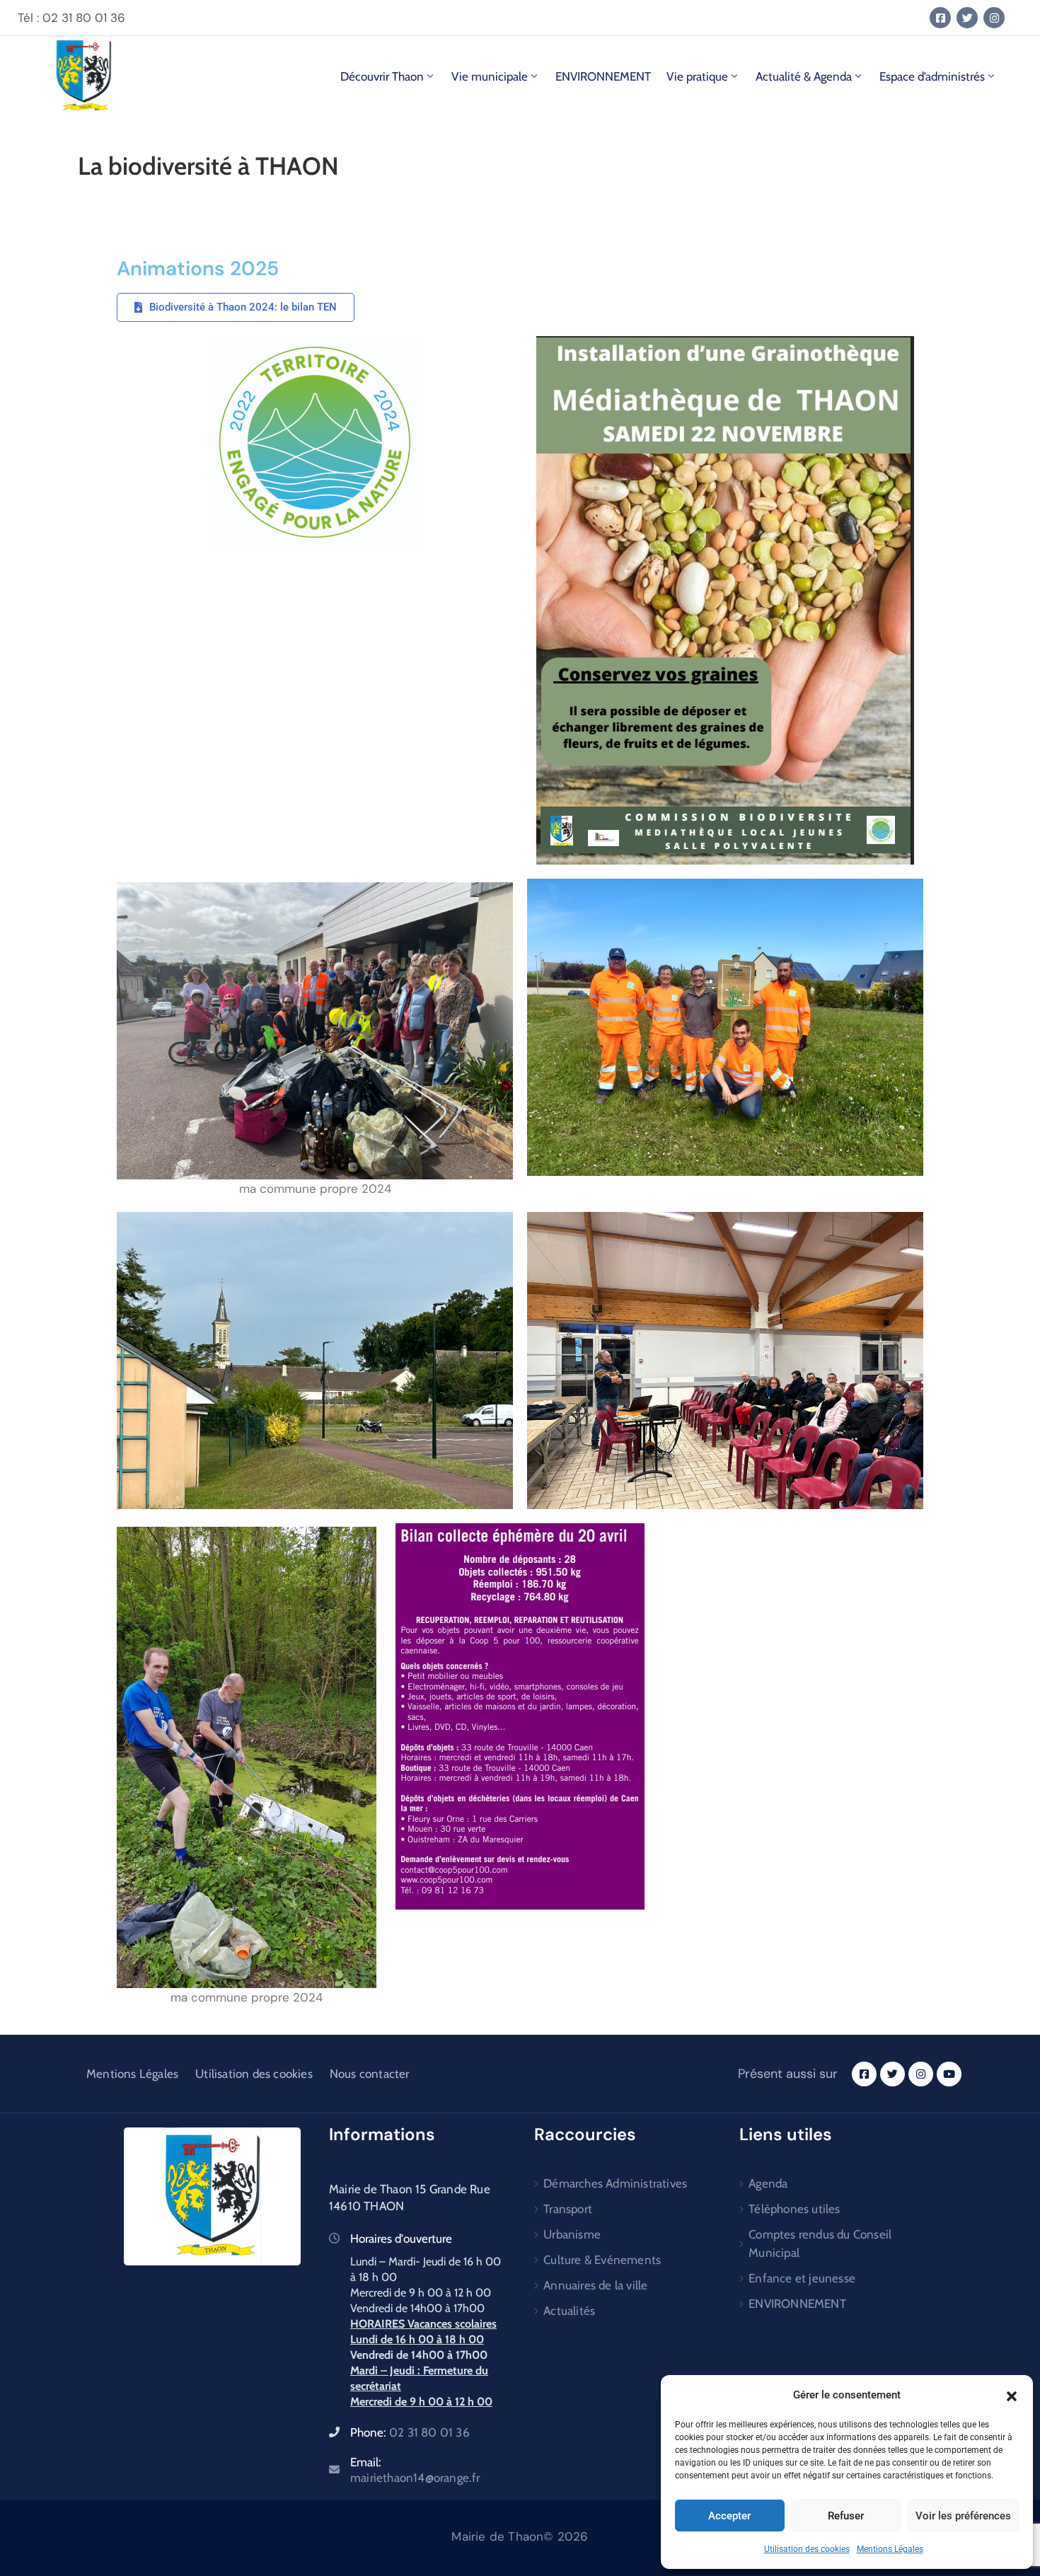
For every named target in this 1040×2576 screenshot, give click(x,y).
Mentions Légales (890, 2549)
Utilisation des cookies (807, 2549)
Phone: (410, 2432)
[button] (1012, 2395)
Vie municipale (490, 76)
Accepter (729, 2516)
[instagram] (994, 18)
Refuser (846, 2516)
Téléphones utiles (794, 2209)
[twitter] (967, 18)
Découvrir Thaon (382, 76)
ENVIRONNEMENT (603, 76)
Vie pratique (697, 76)
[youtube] (949, 2074)
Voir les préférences (963, 2516)
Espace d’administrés (932, 76)
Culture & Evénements (602, 2260)
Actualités (569, 2311)
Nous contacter (370, 2074)
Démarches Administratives (615, 2183)
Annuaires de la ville (595, 2285)
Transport (568, 2209)
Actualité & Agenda (804, 76)
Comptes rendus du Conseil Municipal (820, 2243)
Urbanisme (572, 2234)
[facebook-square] (940, 18)
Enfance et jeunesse (802, 2278)
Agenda (768, 2183)
